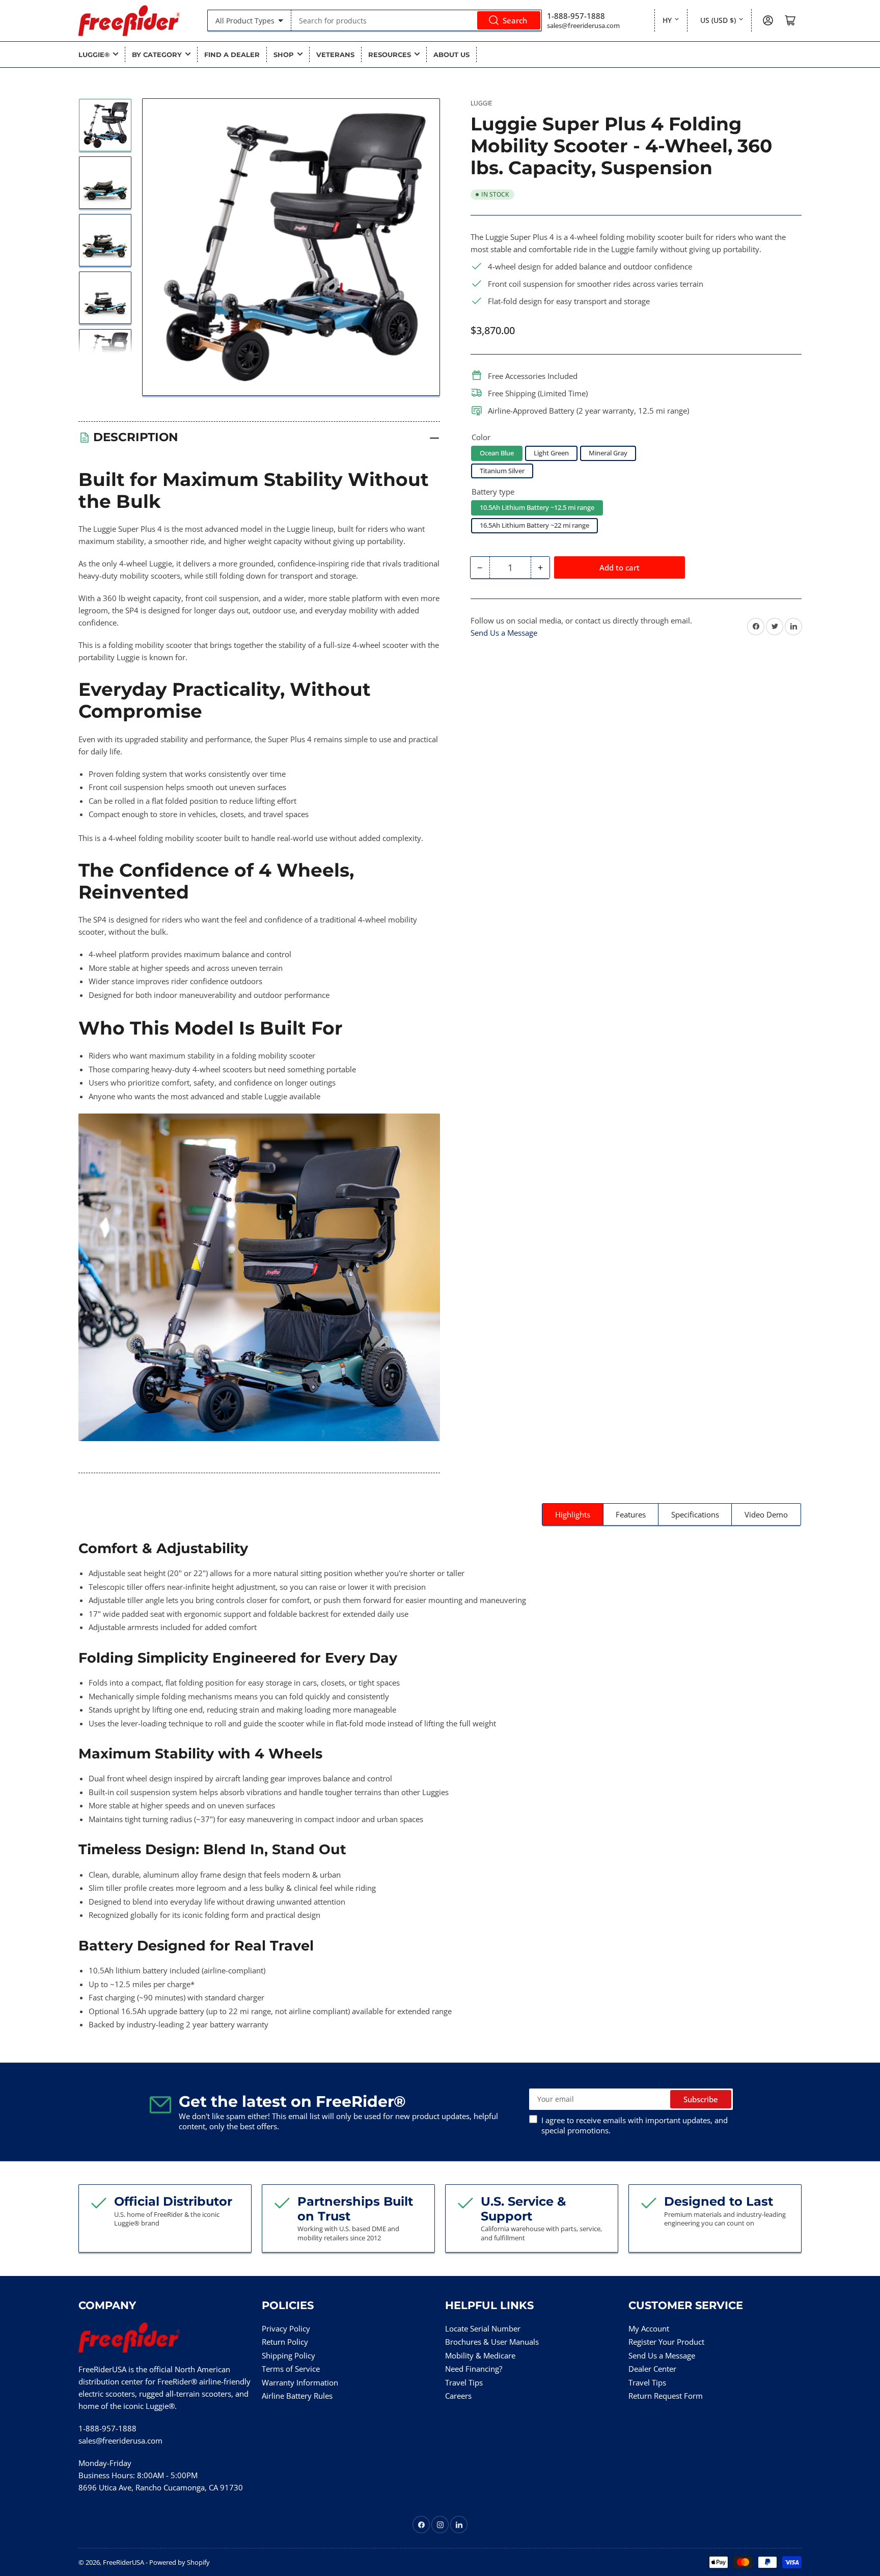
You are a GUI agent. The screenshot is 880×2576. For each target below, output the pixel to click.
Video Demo (766, 1514)
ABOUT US (451, 55)
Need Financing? (474, 2369)
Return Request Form (666, 2396)
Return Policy (285, 2342)
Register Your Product (666, 2342)
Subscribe (701, 2099)
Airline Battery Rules (297, 2396)
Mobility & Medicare (480, 2355)
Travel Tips (464, 2382)
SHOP (284, 55)
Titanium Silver (502, 471)
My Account (649, 2328)
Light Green (551, 453)
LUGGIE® (94, 55)
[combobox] (417, 20)
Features (631, 1514)
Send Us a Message (504, 633)
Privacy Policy (286, 2328)
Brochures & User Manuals (492, 2342)
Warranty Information (300, 2382)
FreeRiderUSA (123, 2562)
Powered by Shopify (180, 2562)
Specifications (695, 1514)
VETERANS (335, 55)
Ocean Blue (497, 453)
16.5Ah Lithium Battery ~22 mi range (534, 525)
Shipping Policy (288, 2355)
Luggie (482, 103)
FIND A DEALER (232, 55)
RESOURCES (390, 55)
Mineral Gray (608, 453)
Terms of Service (291, 2369)
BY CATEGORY (157, 55)
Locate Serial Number (483, 2328)
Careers (458, 2396)
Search (515, 20)
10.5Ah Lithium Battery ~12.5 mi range (537, 507)
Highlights (573, 1514)
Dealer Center (652, 2369)
